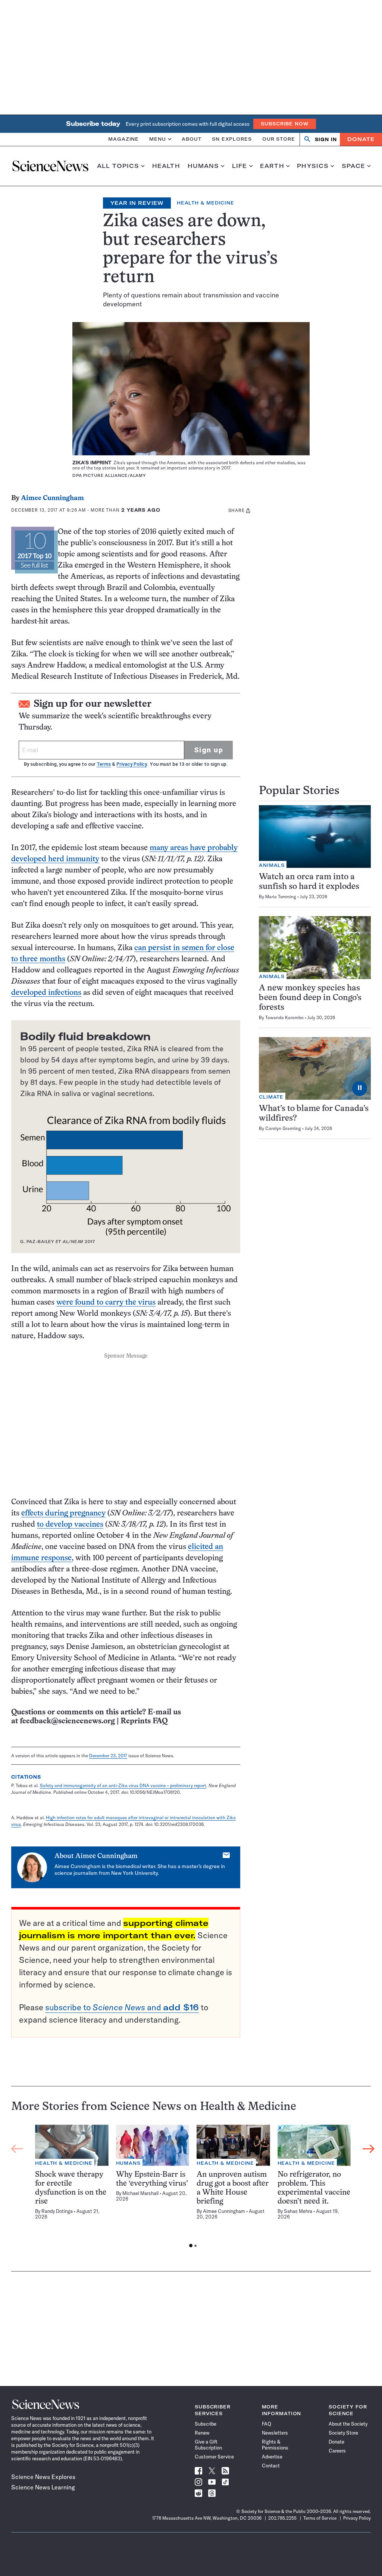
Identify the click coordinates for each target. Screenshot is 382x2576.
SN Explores (232, 139)
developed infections (46, 993)
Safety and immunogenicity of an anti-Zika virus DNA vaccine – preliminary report (123, 1785)
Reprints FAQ (144, 1721)
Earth (272, 166)
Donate (361, 139)
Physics (313, 166)
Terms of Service (320, 2518)
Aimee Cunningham (52, 498)
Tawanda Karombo (284, 1017)
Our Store (279, 139)
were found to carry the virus (106, 1303)
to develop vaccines (70, 1525)
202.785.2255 (282, 2518)
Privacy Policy (131, 764)
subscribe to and (122, 2007)
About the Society (348, 2424)
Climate (271, 1097)
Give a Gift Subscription (208, 2445)
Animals (272, 865)
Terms (104, 764)
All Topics (118, 166)
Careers (337, 2451)
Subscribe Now (285, 124)
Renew (202, 2433)
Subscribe (206, 2424)
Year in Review (137, 203)
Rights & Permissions (275, 2445)
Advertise (272, 2457)
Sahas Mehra (298, 2211)
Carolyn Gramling (283, 1128)
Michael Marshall (140, 2193)
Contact (271, 2466)
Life (240, 166)
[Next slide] (369, 2149)
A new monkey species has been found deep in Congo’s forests (310, 998)
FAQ (267, 2424)
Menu (158, 139)
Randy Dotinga (57, 2211)
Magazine (123, 139)
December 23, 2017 (108, 1756)
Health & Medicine (206, 203)
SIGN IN (326, 139)
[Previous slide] (17, 2149)
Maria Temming (281, 897)
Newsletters (275, 2433)
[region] (193, 2188)
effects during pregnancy (63, 1513)
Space (354, 166)
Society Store (343, 2433)
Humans (203, 166)
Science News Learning (43, 2487)
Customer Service (214, 2457)
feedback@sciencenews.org (67, 1721)
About (192, 139)
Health (166, 166)
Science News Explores (43, 2477)
